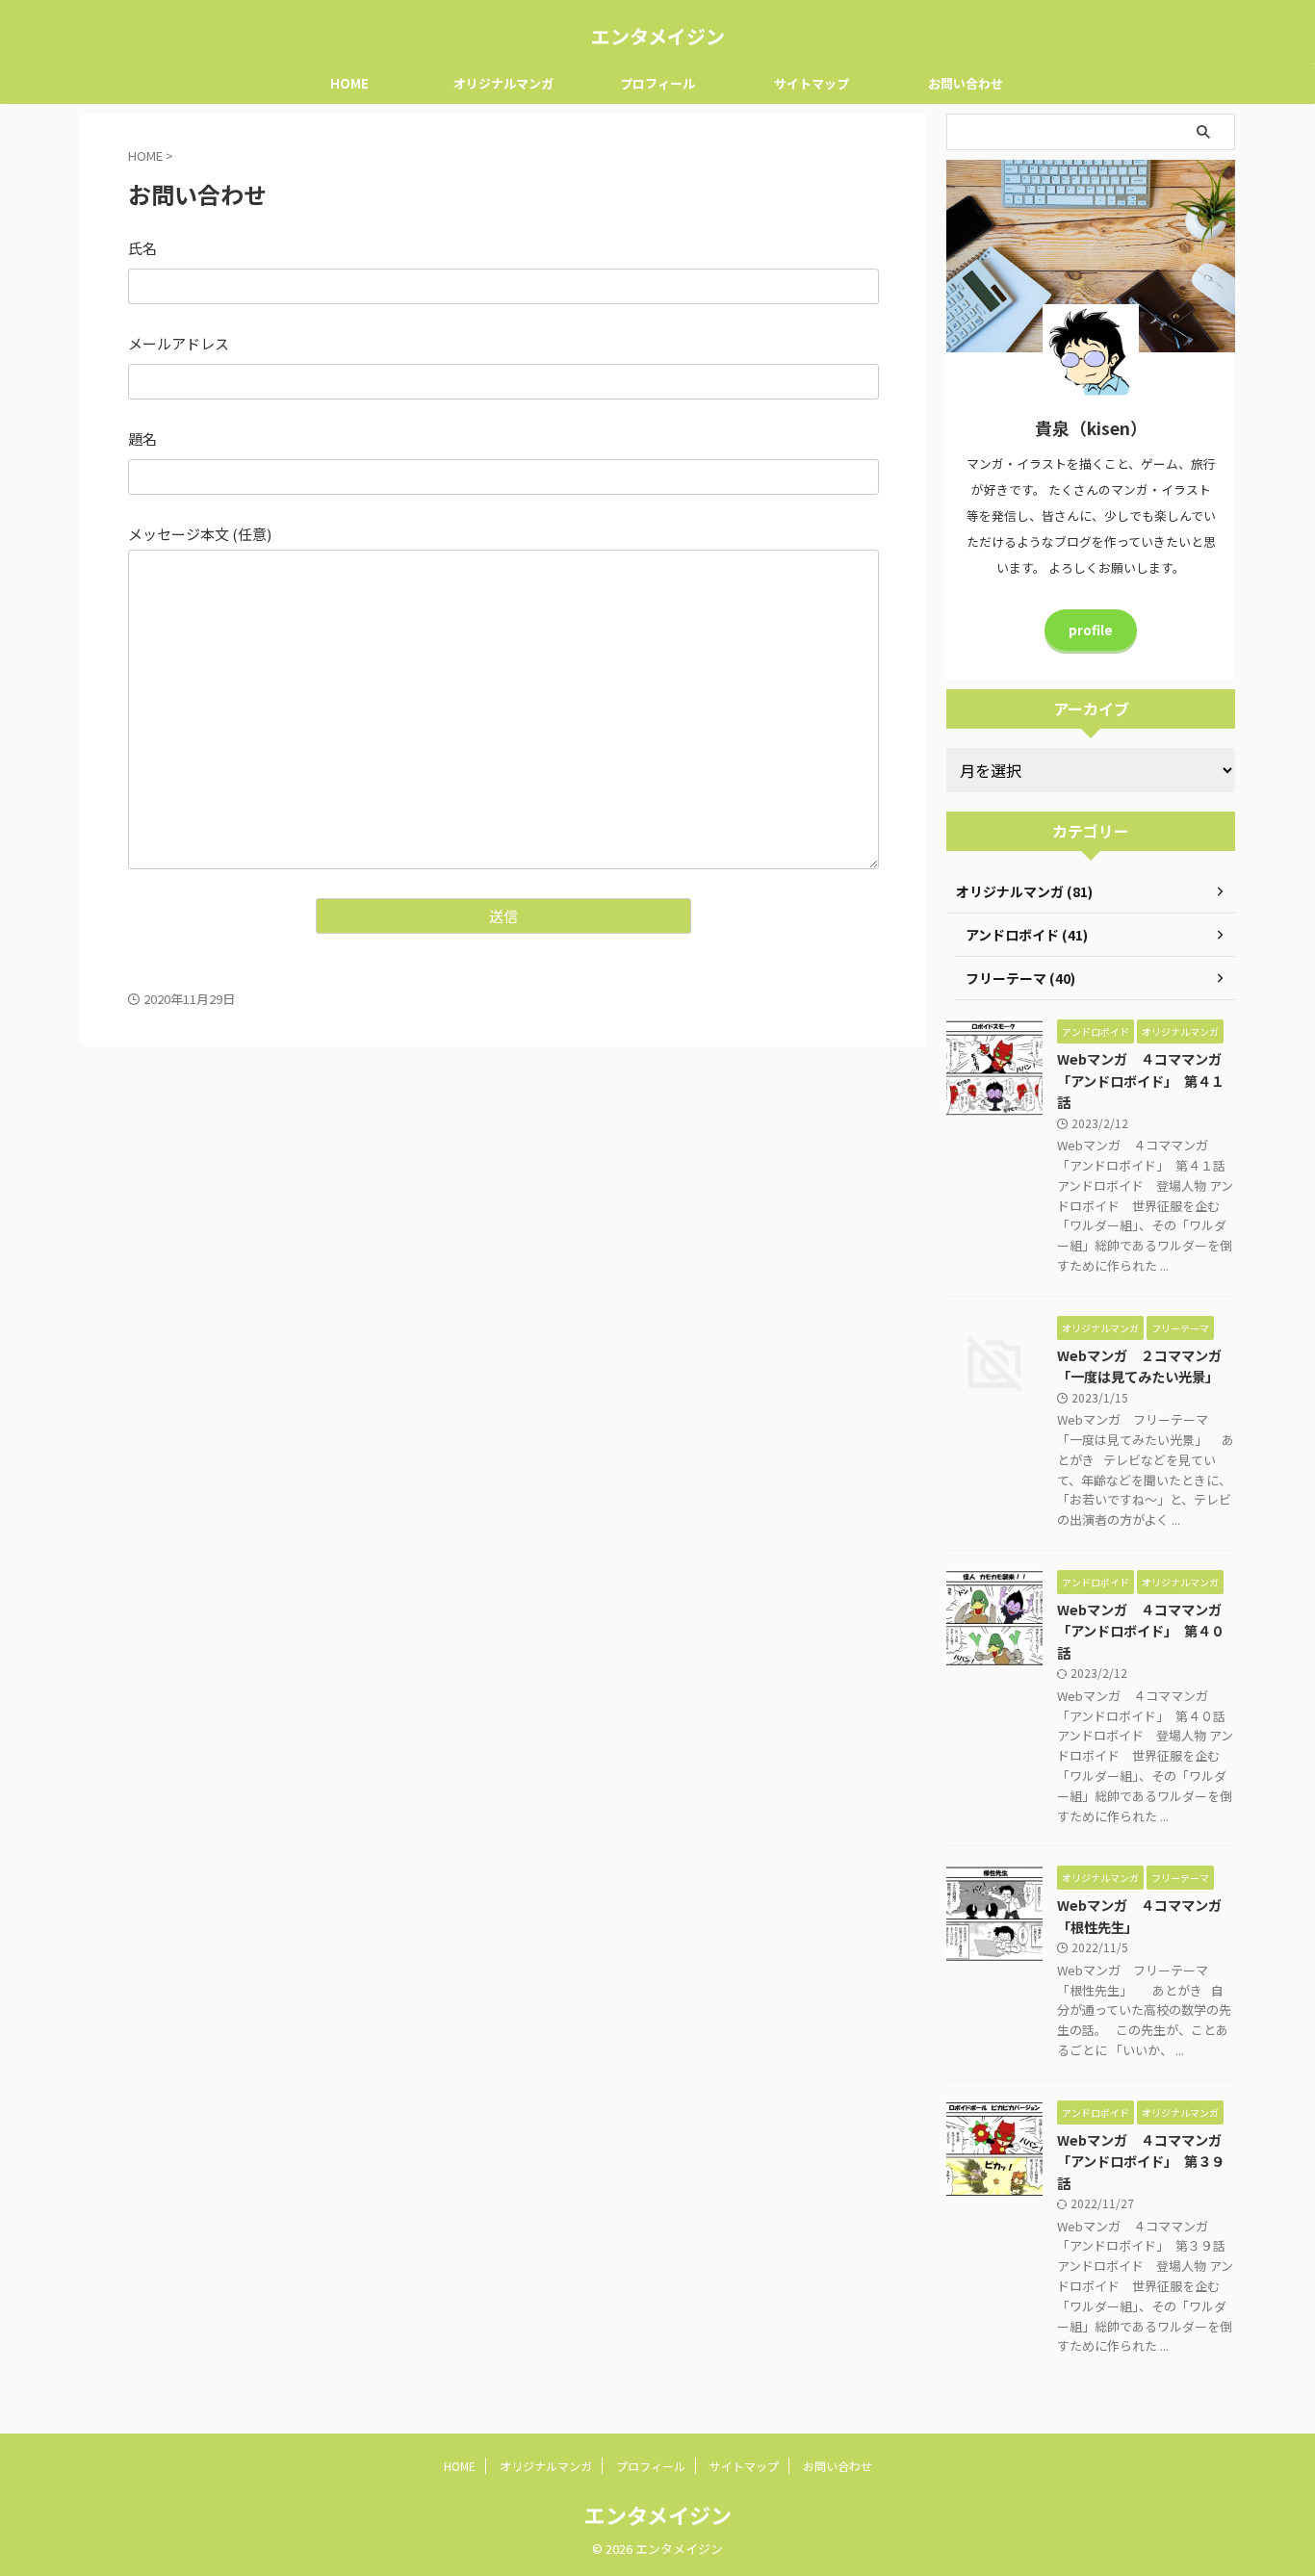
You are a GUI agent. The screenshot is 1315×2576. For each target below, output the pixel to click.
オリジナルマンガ (503, 83)
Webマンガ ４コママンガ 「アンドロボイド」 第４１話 (1146, 1080)
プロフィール (657, 83)
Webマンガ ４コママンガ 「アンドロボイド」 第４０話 (1146, 1631)
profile (1091, 630)
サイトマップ (812, 83)
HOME (349, 83)
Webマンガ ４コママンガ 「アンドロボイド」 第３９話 (1146, 2161)
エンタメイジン (658, 36)
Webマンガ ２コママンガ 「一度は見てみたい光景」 (1146, 1366)
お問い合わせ (966, 83)
